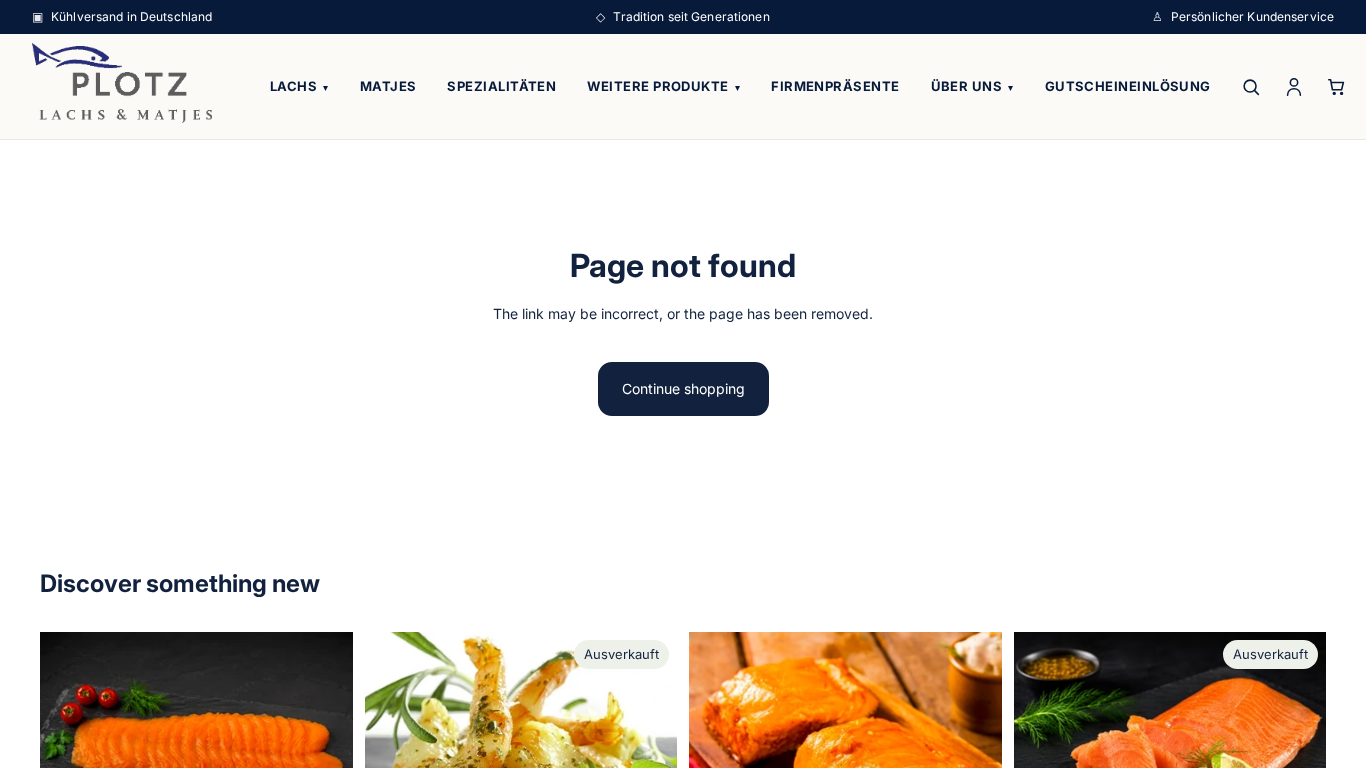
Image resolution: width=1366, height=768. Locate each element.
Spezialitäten (501, 86)
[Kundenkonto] (1294, 86)
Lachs (299, 86)
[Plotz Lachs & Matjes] (122, 83)
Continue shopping (683, 388)
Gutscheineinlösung (1128, 86)
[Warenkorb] (1337, 86)
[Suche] (1251, 86)
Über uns (972, 86)
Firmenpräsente (835, 86)
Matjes (388, 86)
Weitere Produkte (663, 86)
